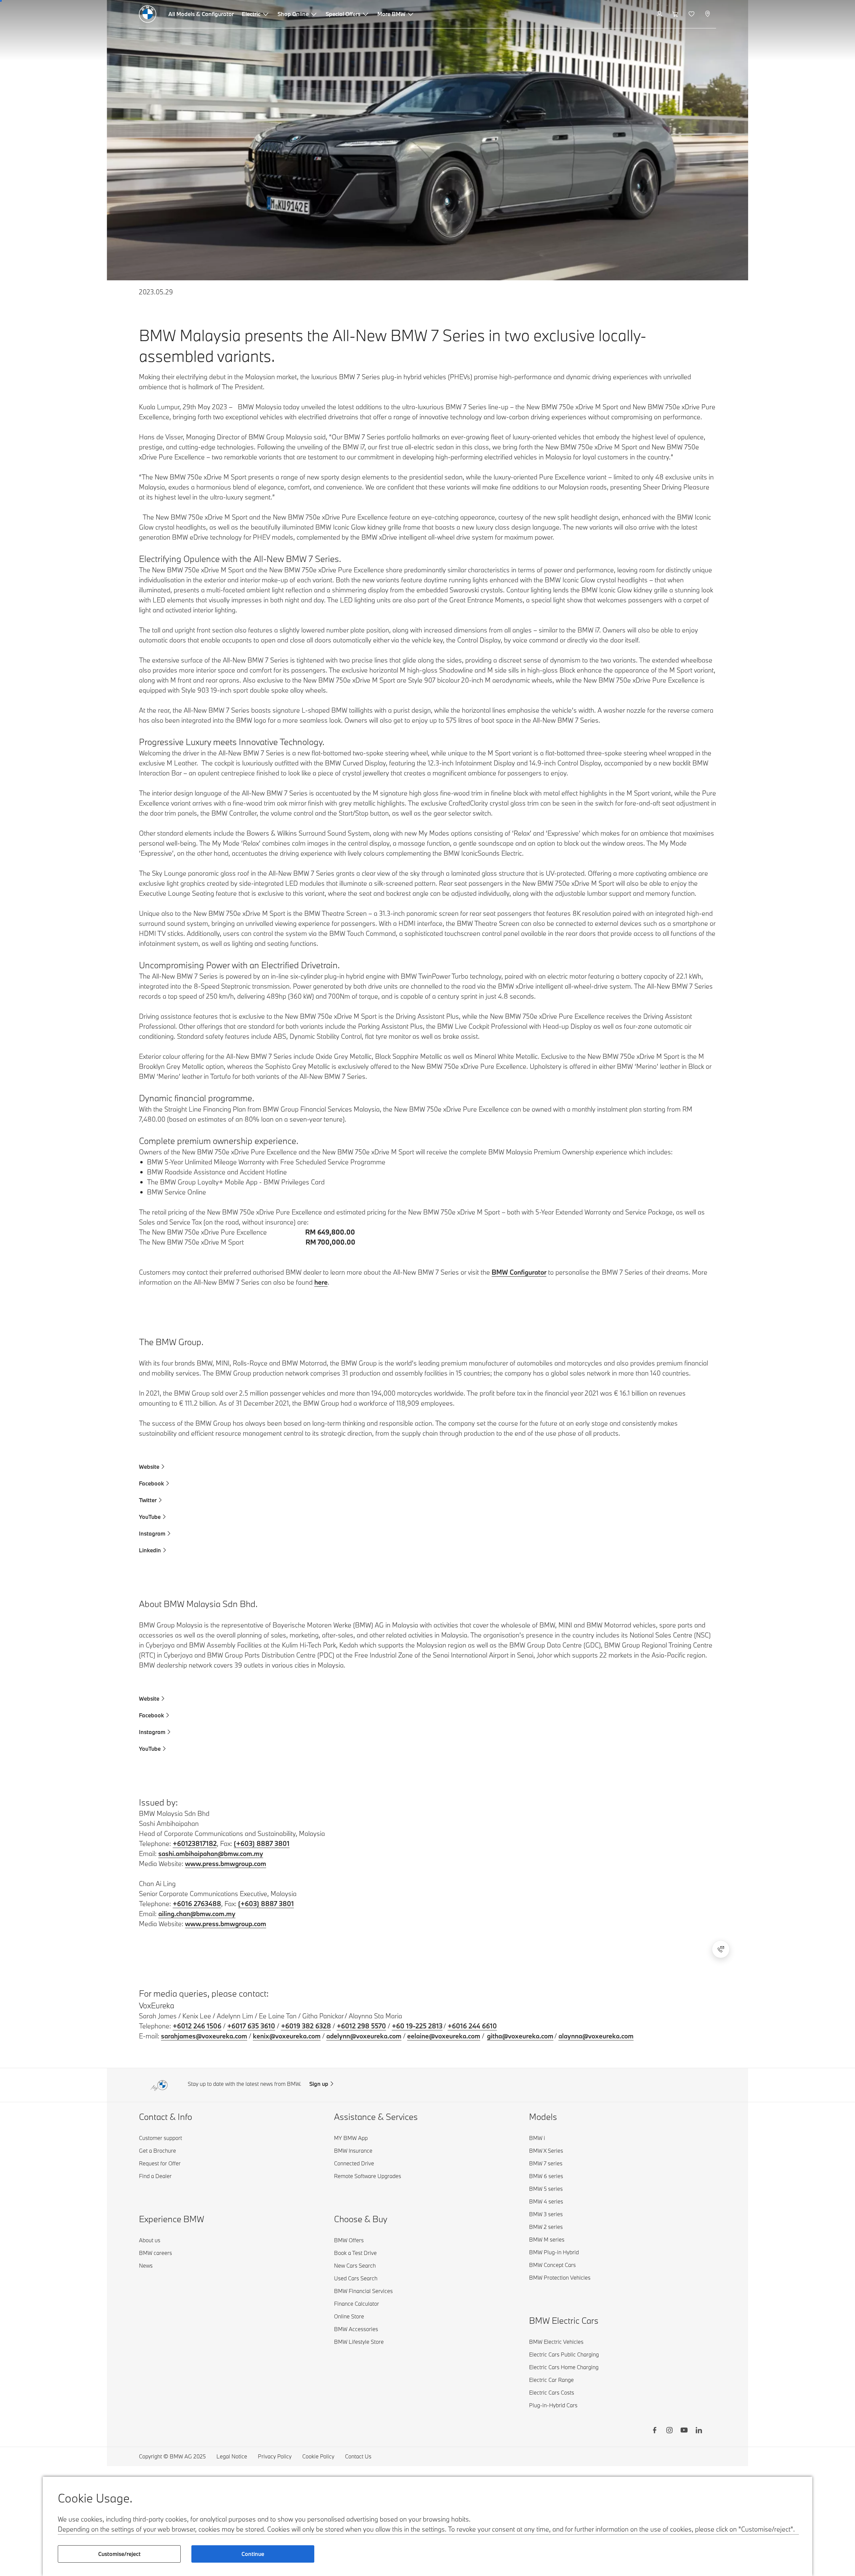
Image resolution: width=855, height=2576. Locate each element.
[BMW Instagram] (669, 2431)
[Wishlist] (692, 14)
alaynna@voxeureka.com (596, 2036)
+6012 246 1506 (197, 2026)
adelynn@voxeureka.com (364, 2036)
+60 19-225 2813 (417, 2026)
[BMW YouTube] (684, 2431)
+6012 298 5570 (361, 2026)
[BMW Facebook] (655, 2431)
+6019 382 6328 (306, 2026)
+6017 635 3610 (251, 2026)
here (321, 1282)
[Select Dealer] (708, 14)
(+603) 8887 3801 (262, 1843)
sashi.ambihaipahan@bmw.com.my (211, 1853)
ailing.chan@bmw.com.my (197, 1914)
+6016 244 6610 (472, 2026)
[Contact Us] (721, 1949)
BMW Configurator (519, 1272)
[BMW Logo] (148, 14)
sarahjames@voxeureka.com (204, 2036)
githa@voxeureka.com (520, 2036)
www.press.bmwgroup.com (226, 1864)
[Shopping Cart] (676, 14)
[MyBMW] (660, 14)
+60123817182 (195, 1843)
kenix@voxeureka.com (287, 2036)
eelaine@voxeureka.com (444, 2036)
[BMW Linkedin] (699, 2431)
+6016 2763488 (197, 1904)
